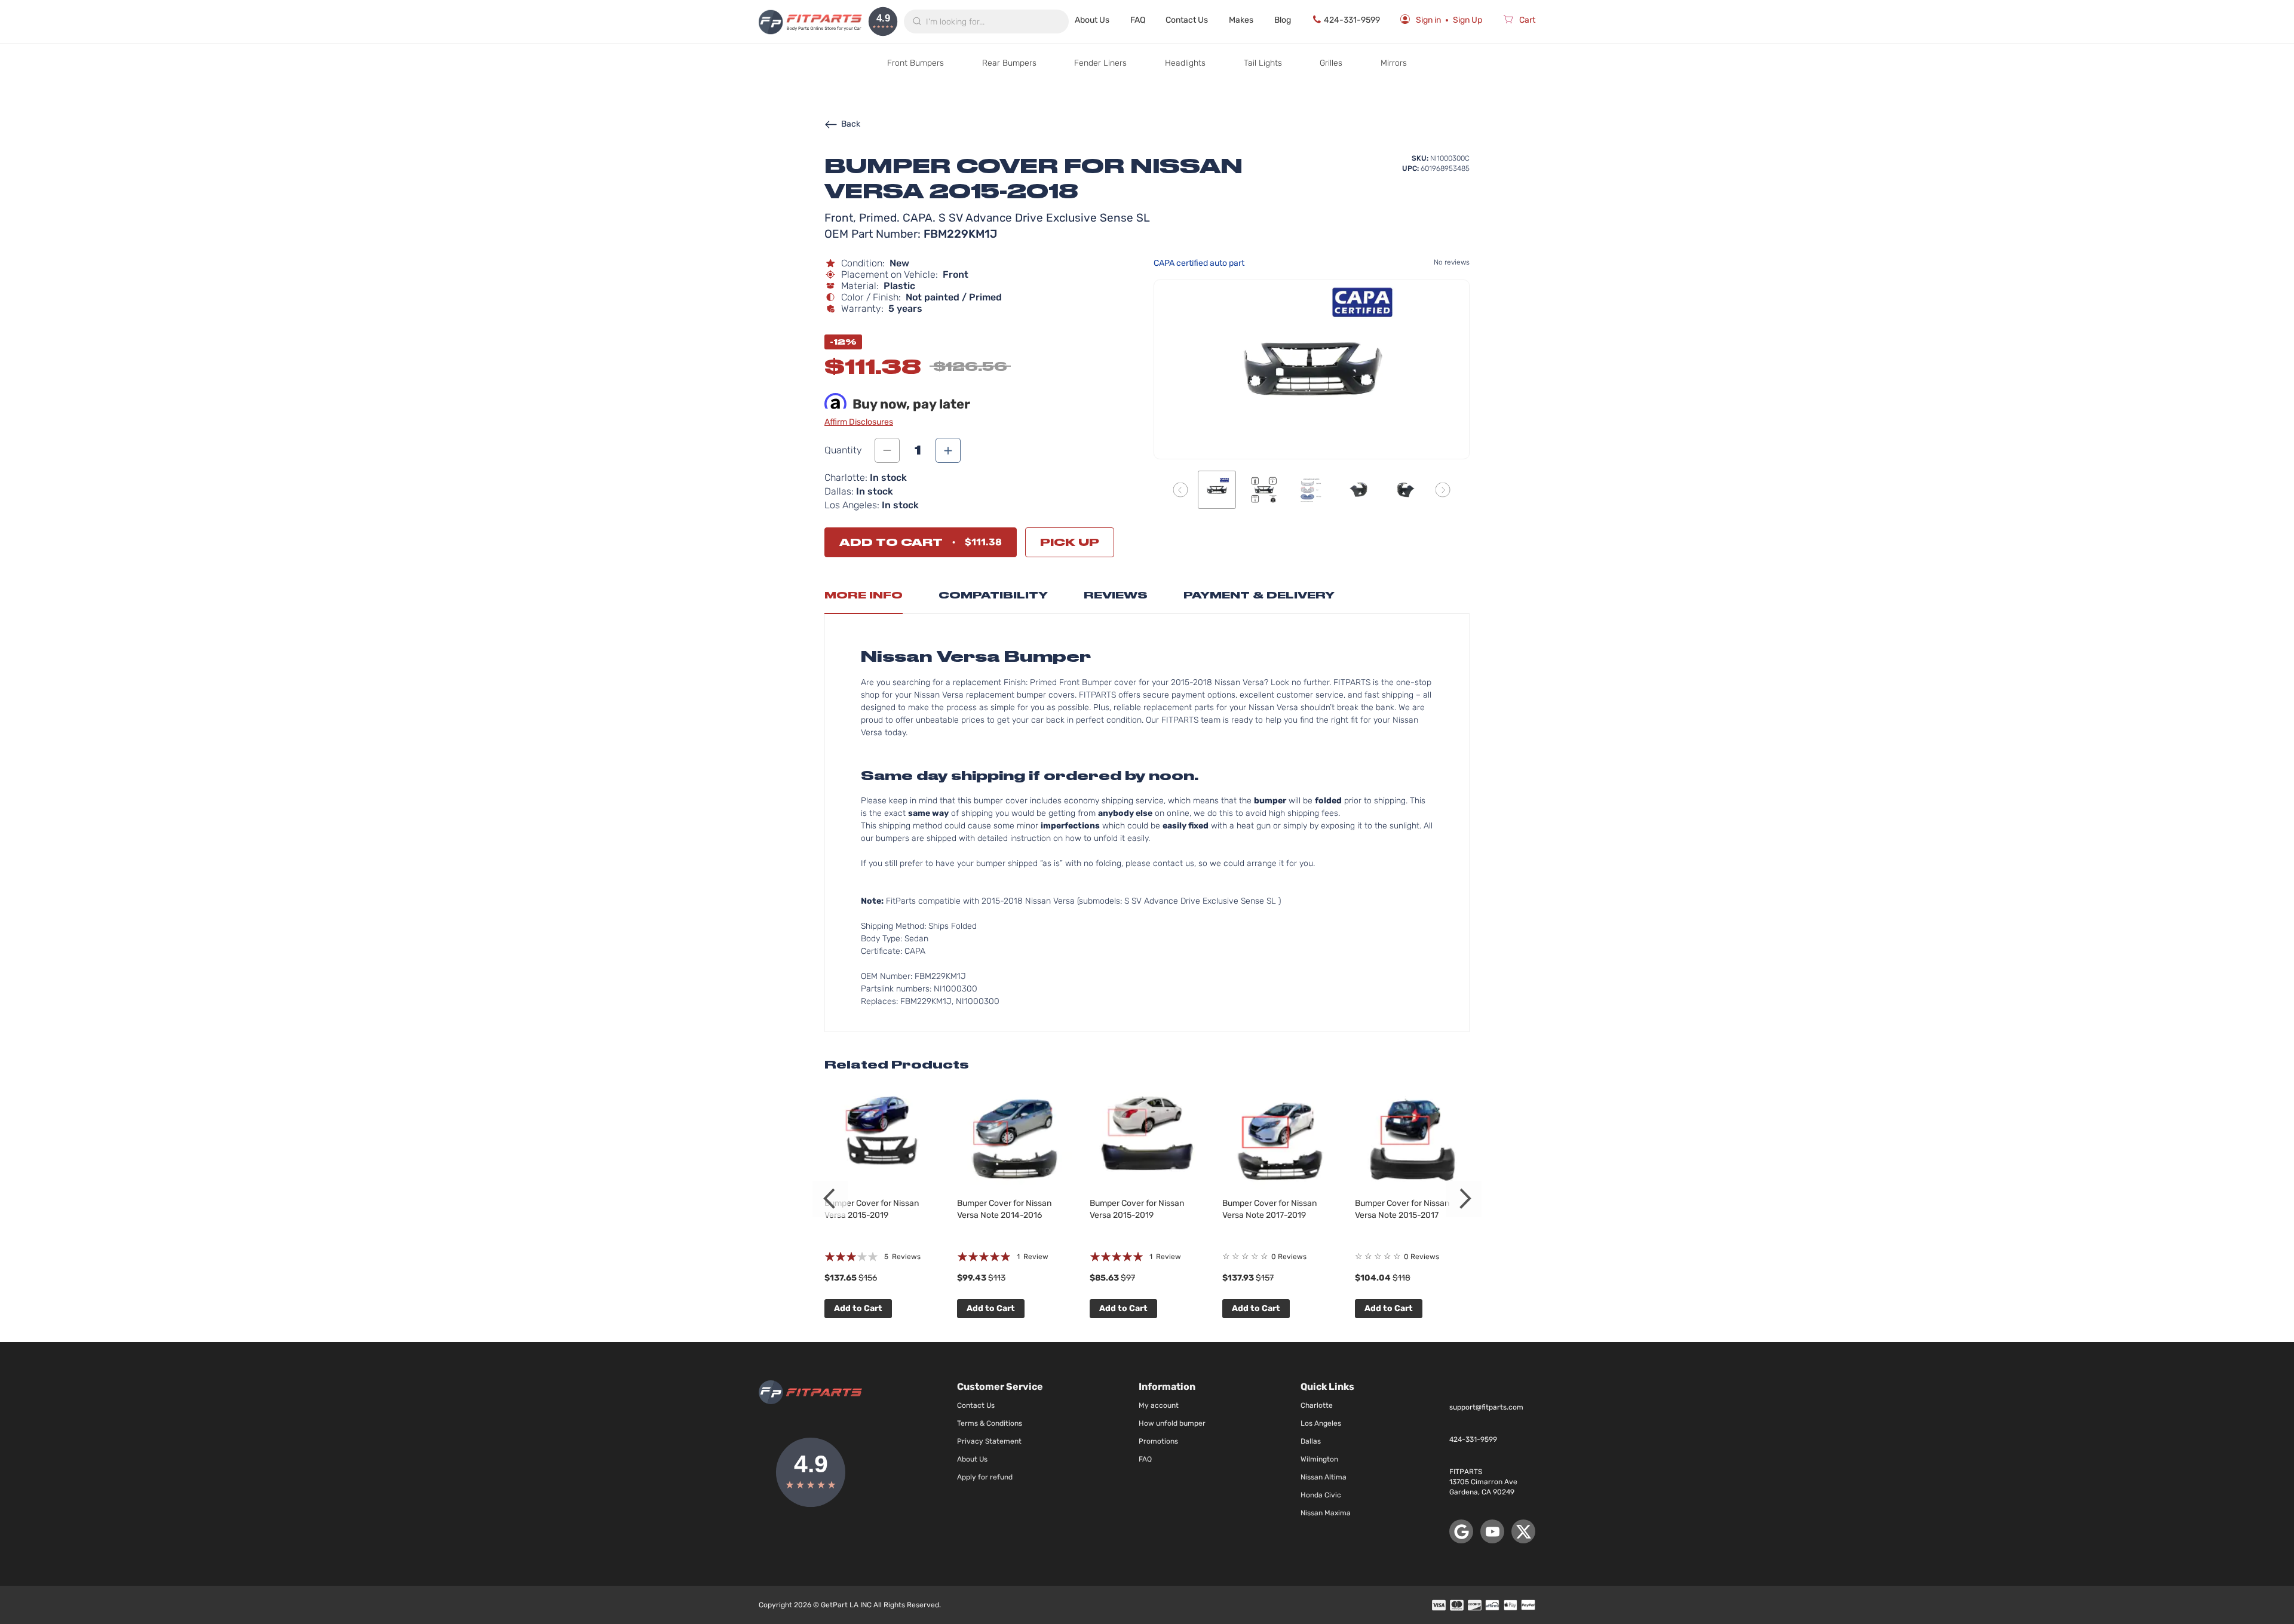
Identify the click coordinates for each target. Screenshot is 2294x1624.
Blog (1283, 20)
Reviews (1116, 595)
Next (1464, 1199)
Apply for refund (985, 1477)
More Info (864, 595)
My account (1159, 1405)
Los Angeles (1321, 1423)
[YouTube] (1492, 1531)
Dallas (1311, 1441)
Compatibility (993, 595)
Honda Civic (1321, 1495)
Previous (830, 1199)
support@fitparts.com (1486, 1407)
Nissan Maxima (1326, 1513)
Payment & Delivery (1259, 595)
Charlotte (1317, 1405)
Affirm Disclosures (859, 422)
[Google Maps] (1461, 1531)
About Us (1092, 20)
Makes (1241, 20)
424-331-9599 (1352, 20)
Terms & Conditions (990, 1423)
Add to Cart (858, 1308)
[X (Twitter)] (1523, 1531)
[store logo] (810, 22)
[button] (1181, 489)
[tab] (864, 598)
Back (851, 124)
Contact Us (1187, 20)
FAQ (1138, 20)
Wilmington (1319, 1459)
